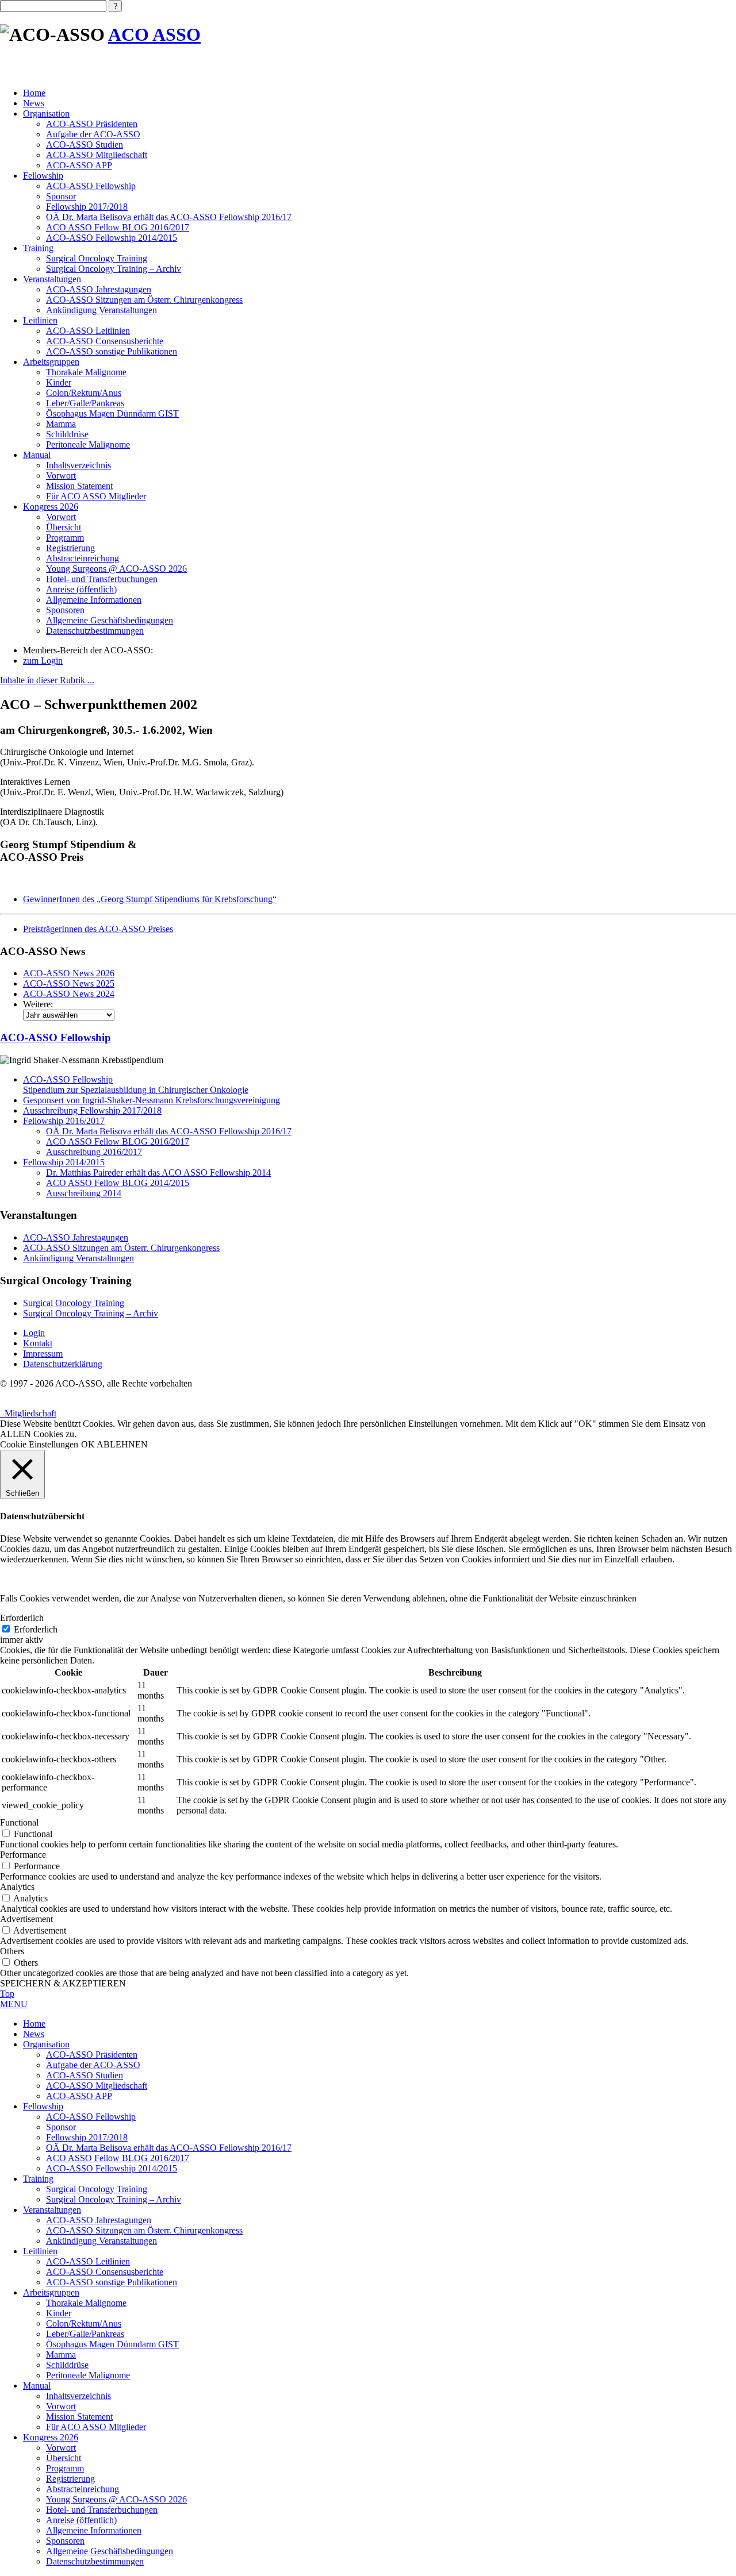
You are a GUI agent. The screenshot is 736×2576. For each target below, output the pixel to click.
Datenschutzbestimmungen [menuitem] (95, 2561)
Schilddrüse (67, 434)
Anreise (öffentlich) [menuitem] (81, 2520)
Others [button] (12, 1951)
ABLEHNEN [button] (122, 1444)
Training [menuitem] (38, 2179)
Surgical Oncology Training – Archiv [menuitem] (114, 2199)
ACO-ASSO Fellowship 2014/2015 (112, 238)
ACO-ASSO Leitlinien (88, 331)
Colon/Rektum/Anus (84, 393)
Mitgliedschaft (28, 1413)
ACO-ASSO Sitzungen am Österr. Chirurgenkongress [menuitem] (144, 2230)
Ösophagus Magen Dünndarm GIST (112, 413)
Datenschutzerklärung (63, 1364)
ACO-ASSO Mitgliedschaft (97, 155)
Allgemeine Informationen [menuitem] (94, 2530)
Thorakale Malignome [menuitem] (86, 2303)
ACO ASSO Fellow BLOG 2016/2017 (118, 227)
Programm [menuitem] (65, 2468)
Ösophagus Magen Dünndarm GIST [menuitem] (112, 2344)
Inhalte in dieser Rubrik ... (47, 680)
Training (38, 248)
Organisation (46, 113)
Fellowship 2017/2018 (87, 207)
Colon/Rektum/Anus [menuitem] (84, 2323)
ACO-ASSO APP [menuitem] (79, 2096)
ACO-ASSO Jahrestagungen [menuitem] (99, 2220)
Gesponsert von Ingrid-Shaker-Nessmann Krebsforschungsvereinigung (152, 1100)
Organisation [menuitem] (46, 2044)
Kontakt (38, 1343)
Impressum (43, 1354)
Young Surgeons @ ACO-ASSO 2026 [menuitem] (116, 2499)
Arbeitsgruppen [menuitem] (51, 2292)
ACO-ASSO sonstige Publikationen (112, 351)
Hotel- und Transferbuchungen (102, 579)
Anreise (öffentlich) (81, 589)
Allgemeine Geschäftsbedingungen (110, 620)
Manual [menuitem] (37, 2386)
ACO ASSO (154, 34)
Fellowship (43, 176)
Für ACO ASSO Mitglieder (96, 496)
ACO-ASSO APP (79, 165)
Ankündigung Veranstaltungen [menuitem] (101, 2241)
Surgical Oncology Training (97, 258)
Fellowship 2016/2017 (64, 1121)
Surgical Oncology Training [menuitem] (97, 2189)
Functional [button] (19, 1822)
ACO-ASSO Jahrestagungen (99, 289)
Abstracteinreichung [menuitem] (83, 2489)
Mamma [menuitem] (61, 2354)
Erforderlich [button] (22, 1618)
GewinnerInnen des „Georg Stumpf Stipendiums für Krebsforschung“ (150, 899)
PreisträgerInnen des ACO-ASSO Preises (98, 929)
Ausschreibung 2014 (84, 1193)
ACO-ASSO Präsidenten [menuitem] (92, 2055)
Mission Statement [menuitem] (79, 2417)
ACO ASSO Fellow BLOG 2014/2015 (118, 1183)
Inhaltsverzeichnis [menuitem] (78, 2396)
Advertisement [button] (26, 1919)
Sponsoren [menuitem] (65, 2541)
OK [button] (88, 1444)
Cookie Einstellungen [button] (39, 1444)
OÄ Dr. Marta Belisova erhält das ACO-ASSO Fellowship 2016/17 (169, 217)
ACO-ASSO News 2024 (69, 994)
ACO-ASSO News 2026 (69, 973)
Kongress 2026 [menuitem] (51, 2437)
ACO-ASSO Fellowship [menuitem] (91, 2117)
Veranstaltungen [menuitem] (52, 2210)
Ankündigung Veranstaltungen (101, 310)
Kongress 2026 (51, 507)
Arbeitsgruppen (51, 362)
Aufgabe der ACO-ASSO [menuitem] (93, 2065)
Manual (37, 455)
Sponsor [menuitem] (61, 2127)
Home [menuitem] (34, 2024)
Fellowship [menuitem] (43, 2106)
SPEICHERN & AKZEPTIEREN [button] (63, 1983)
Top (7, 1994)
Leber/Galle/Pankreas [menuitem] (85, 2334)
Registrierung (70, 548)
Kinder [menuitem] (59, 2313)
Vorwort (61, 475)
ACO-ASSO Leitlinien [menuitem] (88, 2261)
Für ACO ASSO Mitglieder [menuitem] (96, 2427)
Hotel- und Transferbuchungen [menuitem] (102, 2510)
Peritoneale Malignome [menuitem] (88, 2375)
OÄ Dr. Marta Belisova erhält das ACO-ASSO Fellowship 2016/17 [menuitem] (169, 2148)
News (34, 103)
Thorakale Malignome (86, 372)
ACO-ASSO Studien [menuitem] (85, 2075)
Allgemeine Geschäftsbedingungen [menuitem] (110, 2551)
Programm (65, 538)
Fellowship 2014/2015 (64, 1162)
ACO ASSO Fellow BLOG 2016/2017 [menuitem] (118, 2158)
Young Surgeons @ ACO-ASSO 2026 (116, 569)
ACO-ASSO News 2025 (69, 983)
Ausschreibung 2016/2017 (94, 1152)
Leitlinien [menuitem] (40, 2251)
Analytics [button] (17, 1887)
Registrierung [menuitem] (70, 2479)
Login (34, 1333)
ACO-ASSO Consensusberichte (105, 341)
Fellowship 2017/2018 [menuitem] (87, 2137)
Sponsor (61, 196)
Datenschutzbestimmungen (95, 631)
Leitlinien (40, 320)
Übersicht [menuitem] (64, 2458)
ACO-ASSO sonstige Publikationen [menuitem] (112, 2282)
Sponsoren (65, 610)
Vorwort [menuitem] (61, 2406)
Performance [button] (23, 1855)
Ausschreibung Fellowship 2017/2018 (92, 1110)
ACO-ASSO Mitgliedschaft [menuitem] (97, 2086)
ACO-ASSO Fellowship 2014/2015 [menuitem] (112, 2168)
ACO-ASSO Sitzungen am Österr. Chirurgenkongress (144, 300)
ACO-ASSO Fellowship (91, 186)
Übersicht (64, 527)
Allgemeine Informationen (94, 600)
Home (34, 93)
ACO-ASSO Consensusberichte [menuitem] (105, 2272)
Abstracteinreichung (83, 558)
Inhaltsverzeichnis (78, 465)
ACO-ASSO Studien (85, 145)
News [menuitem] (34, 2034)
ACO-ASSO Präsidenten (92, 124)
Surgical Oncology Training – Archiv (114, 269)
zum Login (43, 661)
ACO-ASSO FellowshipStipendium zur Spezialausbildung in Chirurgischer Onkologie (136, 1085)
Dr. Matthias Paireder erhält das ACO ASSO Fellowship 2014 (158, 1173)
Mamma (61, 424)
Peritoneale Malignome (88, 444)
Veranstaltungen (52, 279)
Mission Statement (79, 486)
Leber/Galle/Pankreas (85, 403)
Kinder (59, 382)
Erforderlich (36, 1629)
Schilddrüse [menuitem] (67, 2365)
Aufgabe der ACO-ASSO (93, 134)
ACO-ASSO (55, 1037)
